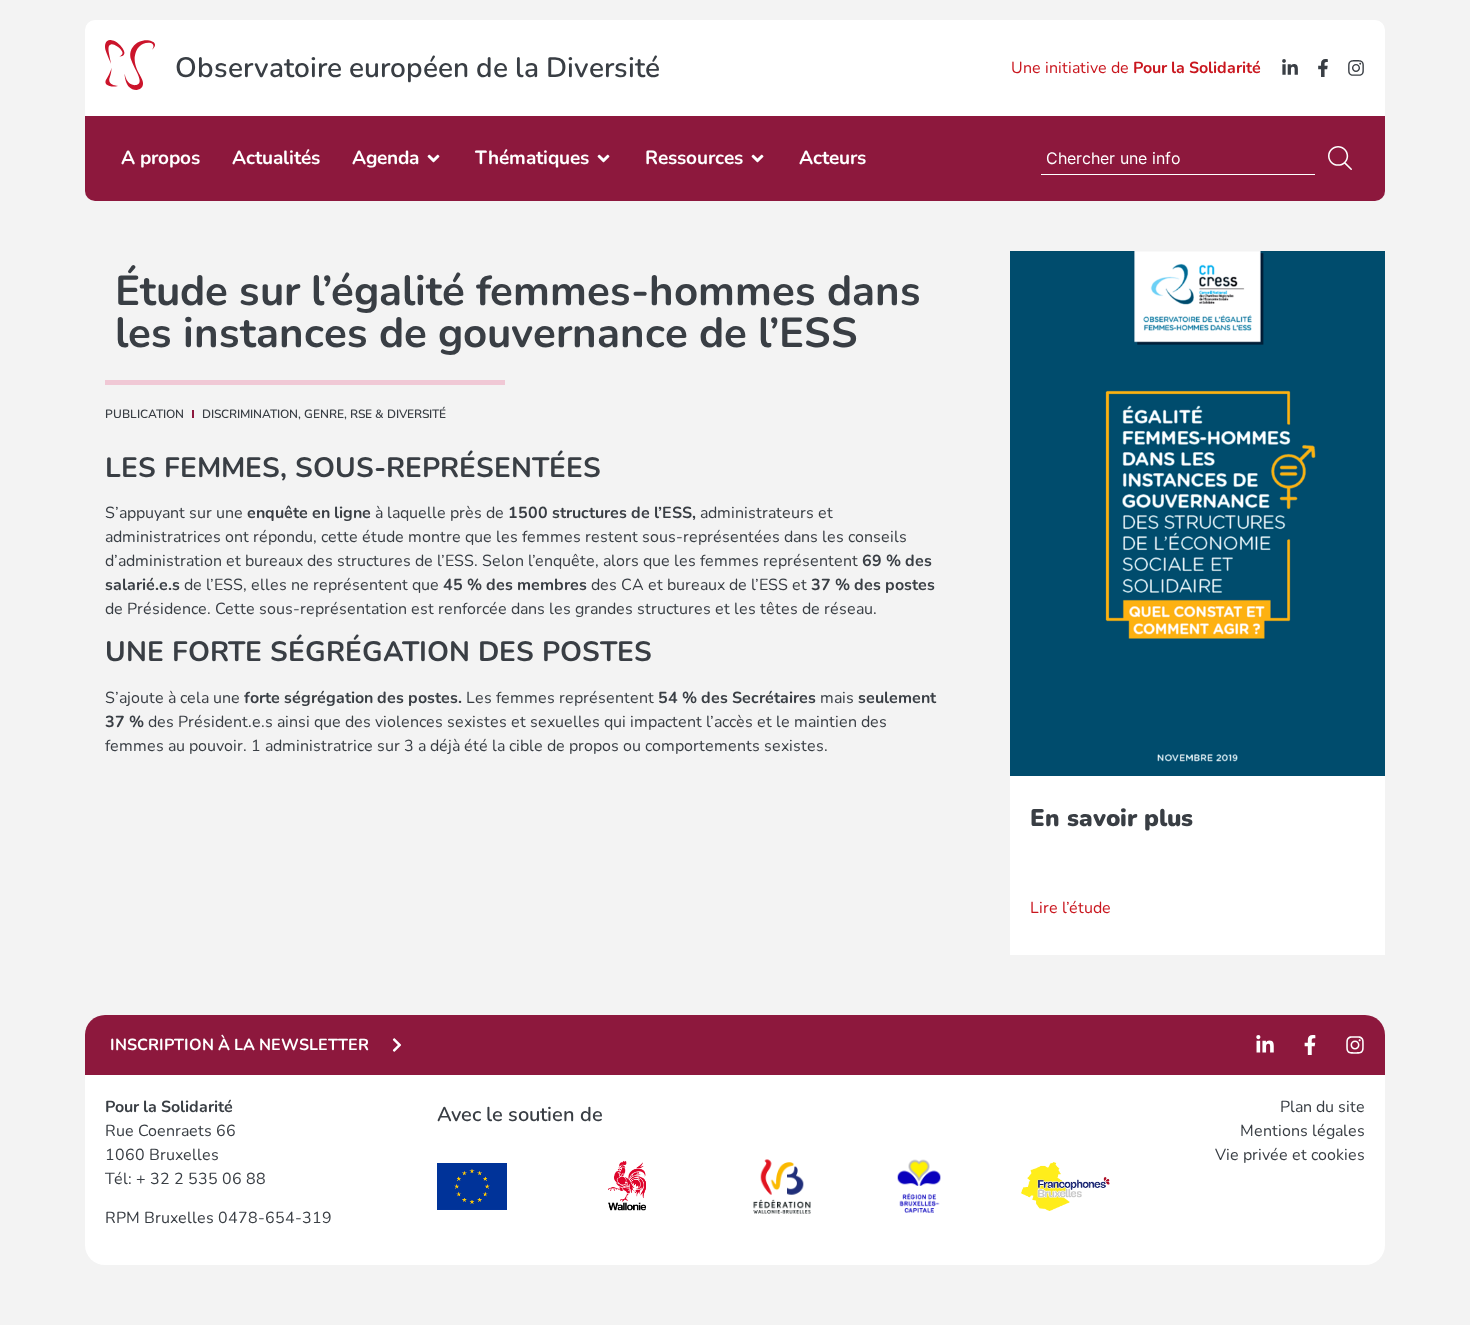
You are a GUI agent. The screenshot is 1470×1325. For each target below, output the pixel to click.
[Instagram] (1356, 68)
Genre (324, 414)
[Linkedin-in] (1290, 68)
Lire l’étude (1070, 908)
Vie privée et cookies (1290, 1155)
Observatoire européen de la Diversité (417, 68)
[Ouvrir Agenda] (433, 158)
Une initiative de (1136, 68)
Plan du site (1322, 1107)
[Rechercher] (1344, 158)
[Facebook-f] (1323, 68)
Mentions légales (1302, 1131)
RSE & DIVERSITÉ (398, 414)
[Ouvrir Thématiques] (603, 158)
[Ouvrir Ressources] (757, 158)
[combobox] (1178, 158)
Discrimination (250, 414)
